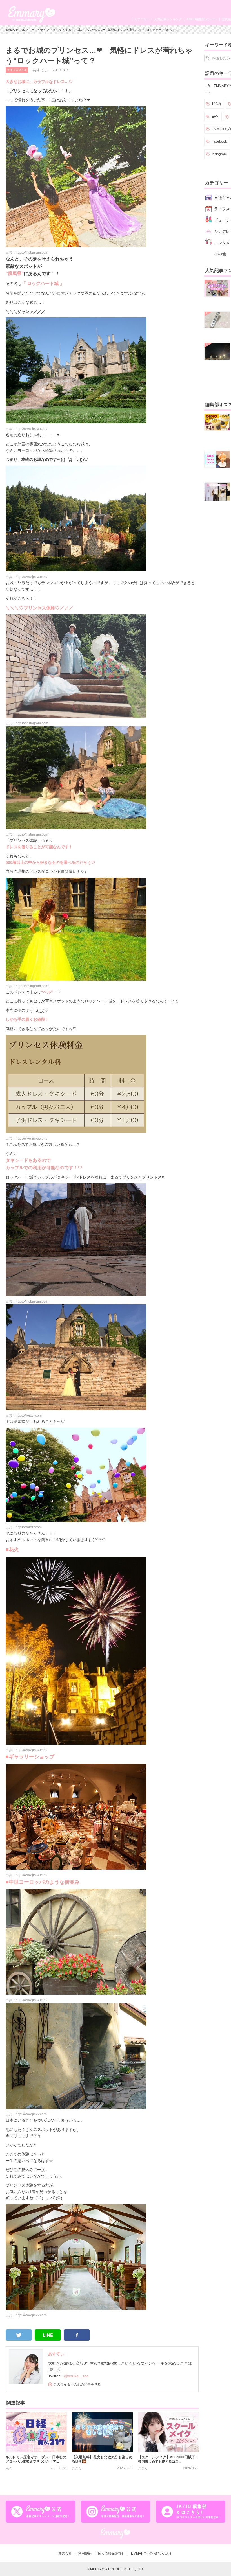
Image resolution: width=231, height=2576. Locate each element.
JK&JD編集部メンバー (202, 19)
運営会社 (65, 2553)
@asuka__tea (76, 2376)
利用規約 (85, 2553)
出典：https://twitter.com (24, 1416)
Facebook (219, 141)
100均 (216, 104)
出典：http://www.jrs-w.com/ (26, 429)
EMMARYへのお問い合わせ (152, 2553)
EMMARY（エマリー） (22, 30)
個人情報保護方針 (111, 2553)
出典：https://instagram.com (27, 253)
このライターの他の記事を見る (77, 2384)
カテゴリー (142, 19)
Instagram (219, 154)
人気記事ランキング (168, 19)
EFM (215, 117)
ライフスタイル (51, 30)
